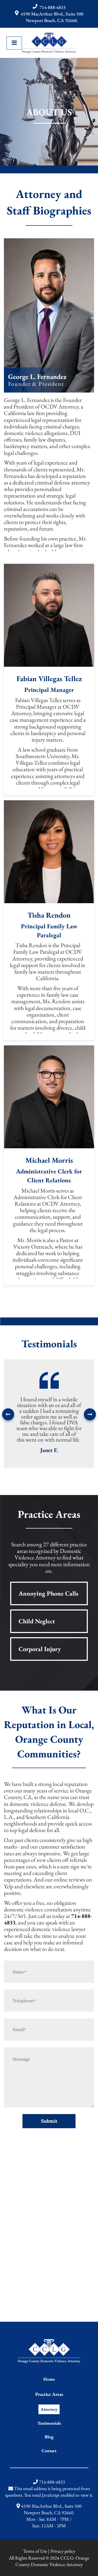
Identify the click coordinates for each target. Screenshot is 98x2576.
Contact (49, 2451)
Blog (49, 2437)
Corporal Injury (40, 1649)
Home (49, 2379)
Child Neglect (37, 1621)
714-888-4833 (53, 7)
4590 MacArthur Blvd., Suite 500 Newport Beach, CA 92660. (52, 17)
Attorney (49, 2409)
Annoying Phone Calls (48, 1593)
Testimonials (49, 2423)
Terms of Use (35, 2551)
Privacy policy (63, 2551)
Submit (49, 2121)
